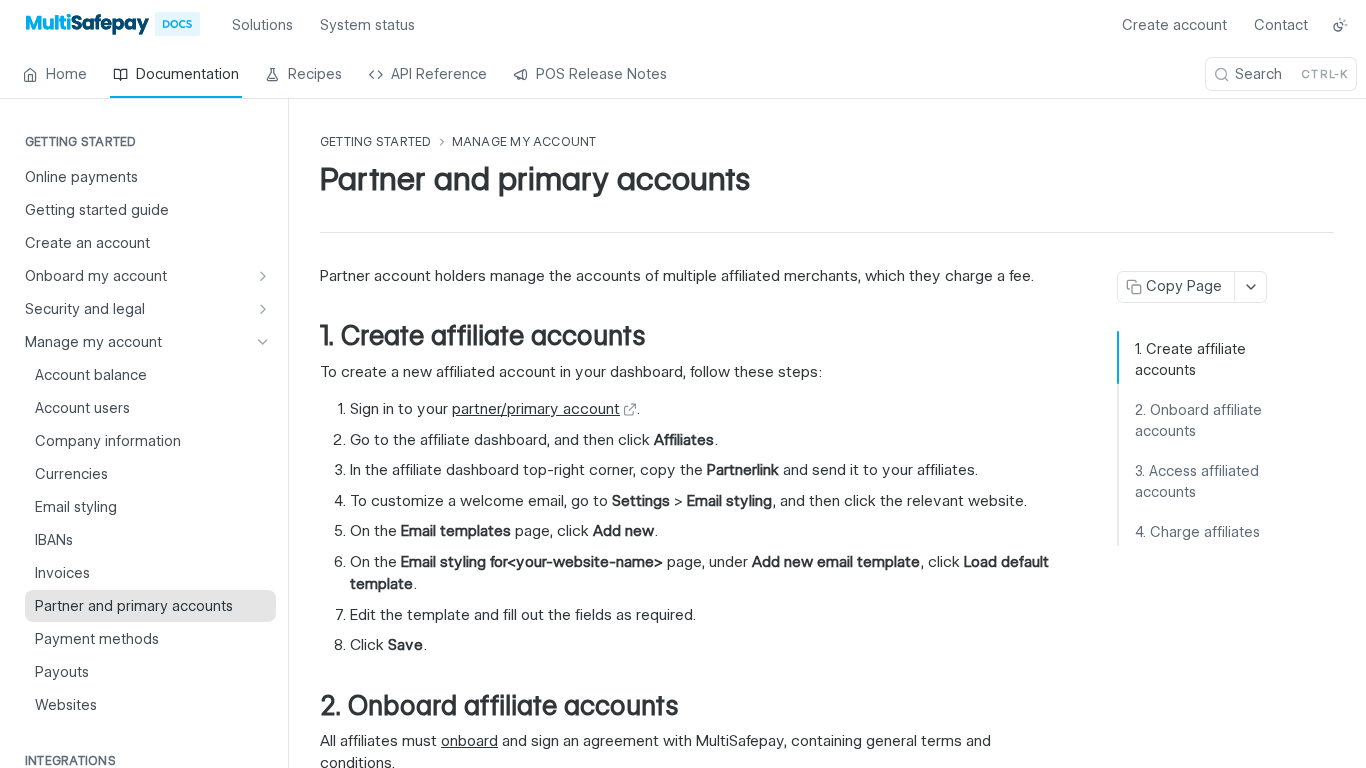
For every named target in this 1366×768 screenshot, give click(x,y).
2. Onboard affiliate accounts (1198, 420)
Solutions (262, 25)
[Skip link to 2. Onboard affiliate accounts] (306, 706)
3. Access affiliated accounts (1197, 481)
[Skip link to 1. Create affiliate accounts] (306, 337)
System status (367, 25)
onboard (469, 741)
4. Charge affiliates (1197, 532)
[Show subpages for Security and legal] (263, 309)
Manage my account (524, 141)
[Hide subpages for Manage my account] (263, 342)
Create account (1174, 25)
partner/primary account (536, 409)
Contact (1281, 25)
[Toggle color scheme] (1340, 25)
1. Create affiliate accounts (1190, 359)
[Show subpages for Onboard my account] (263, 276)
